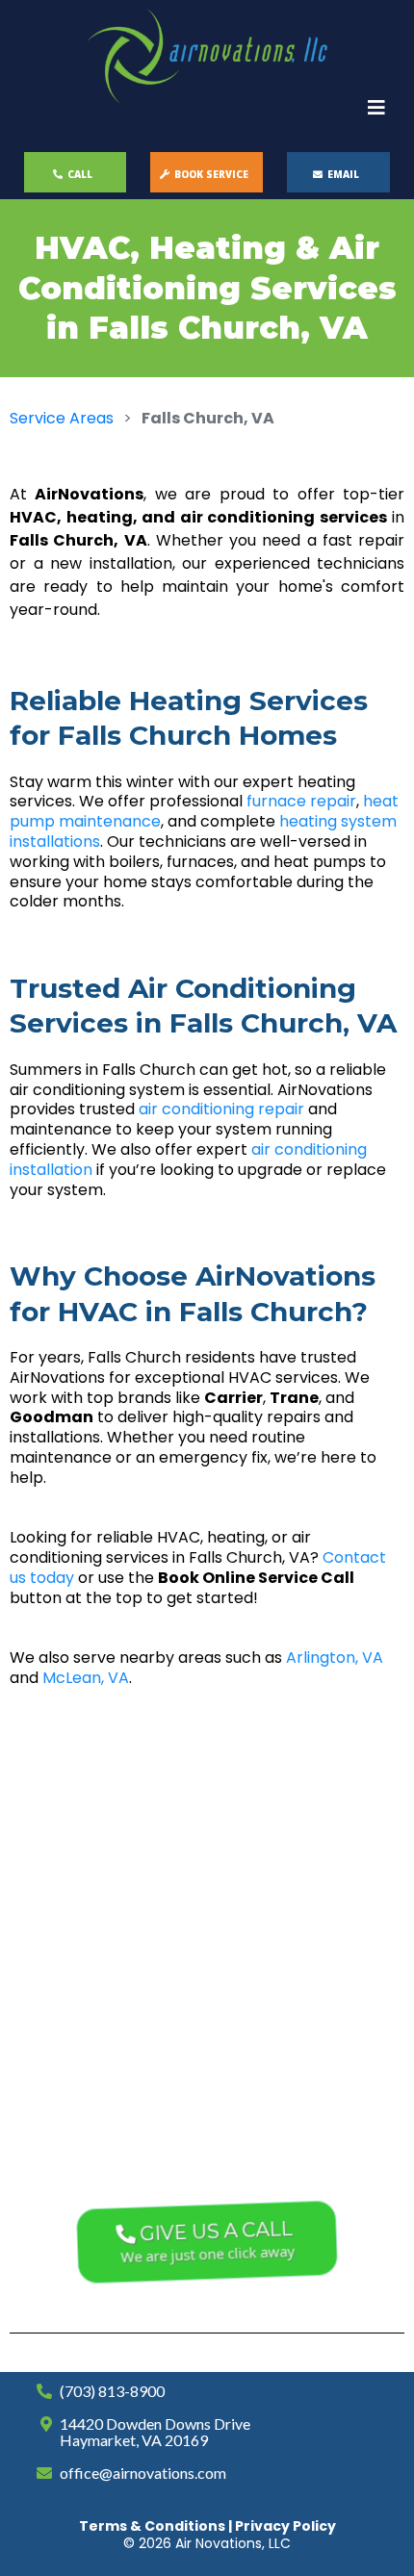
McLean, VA (86, 1678)
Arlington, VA (335, 1658)
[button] (376, 109)
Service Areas (62, 418)
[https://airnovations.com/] (207, 56)
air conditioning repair (221, 1109)
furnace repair (301, 801)
